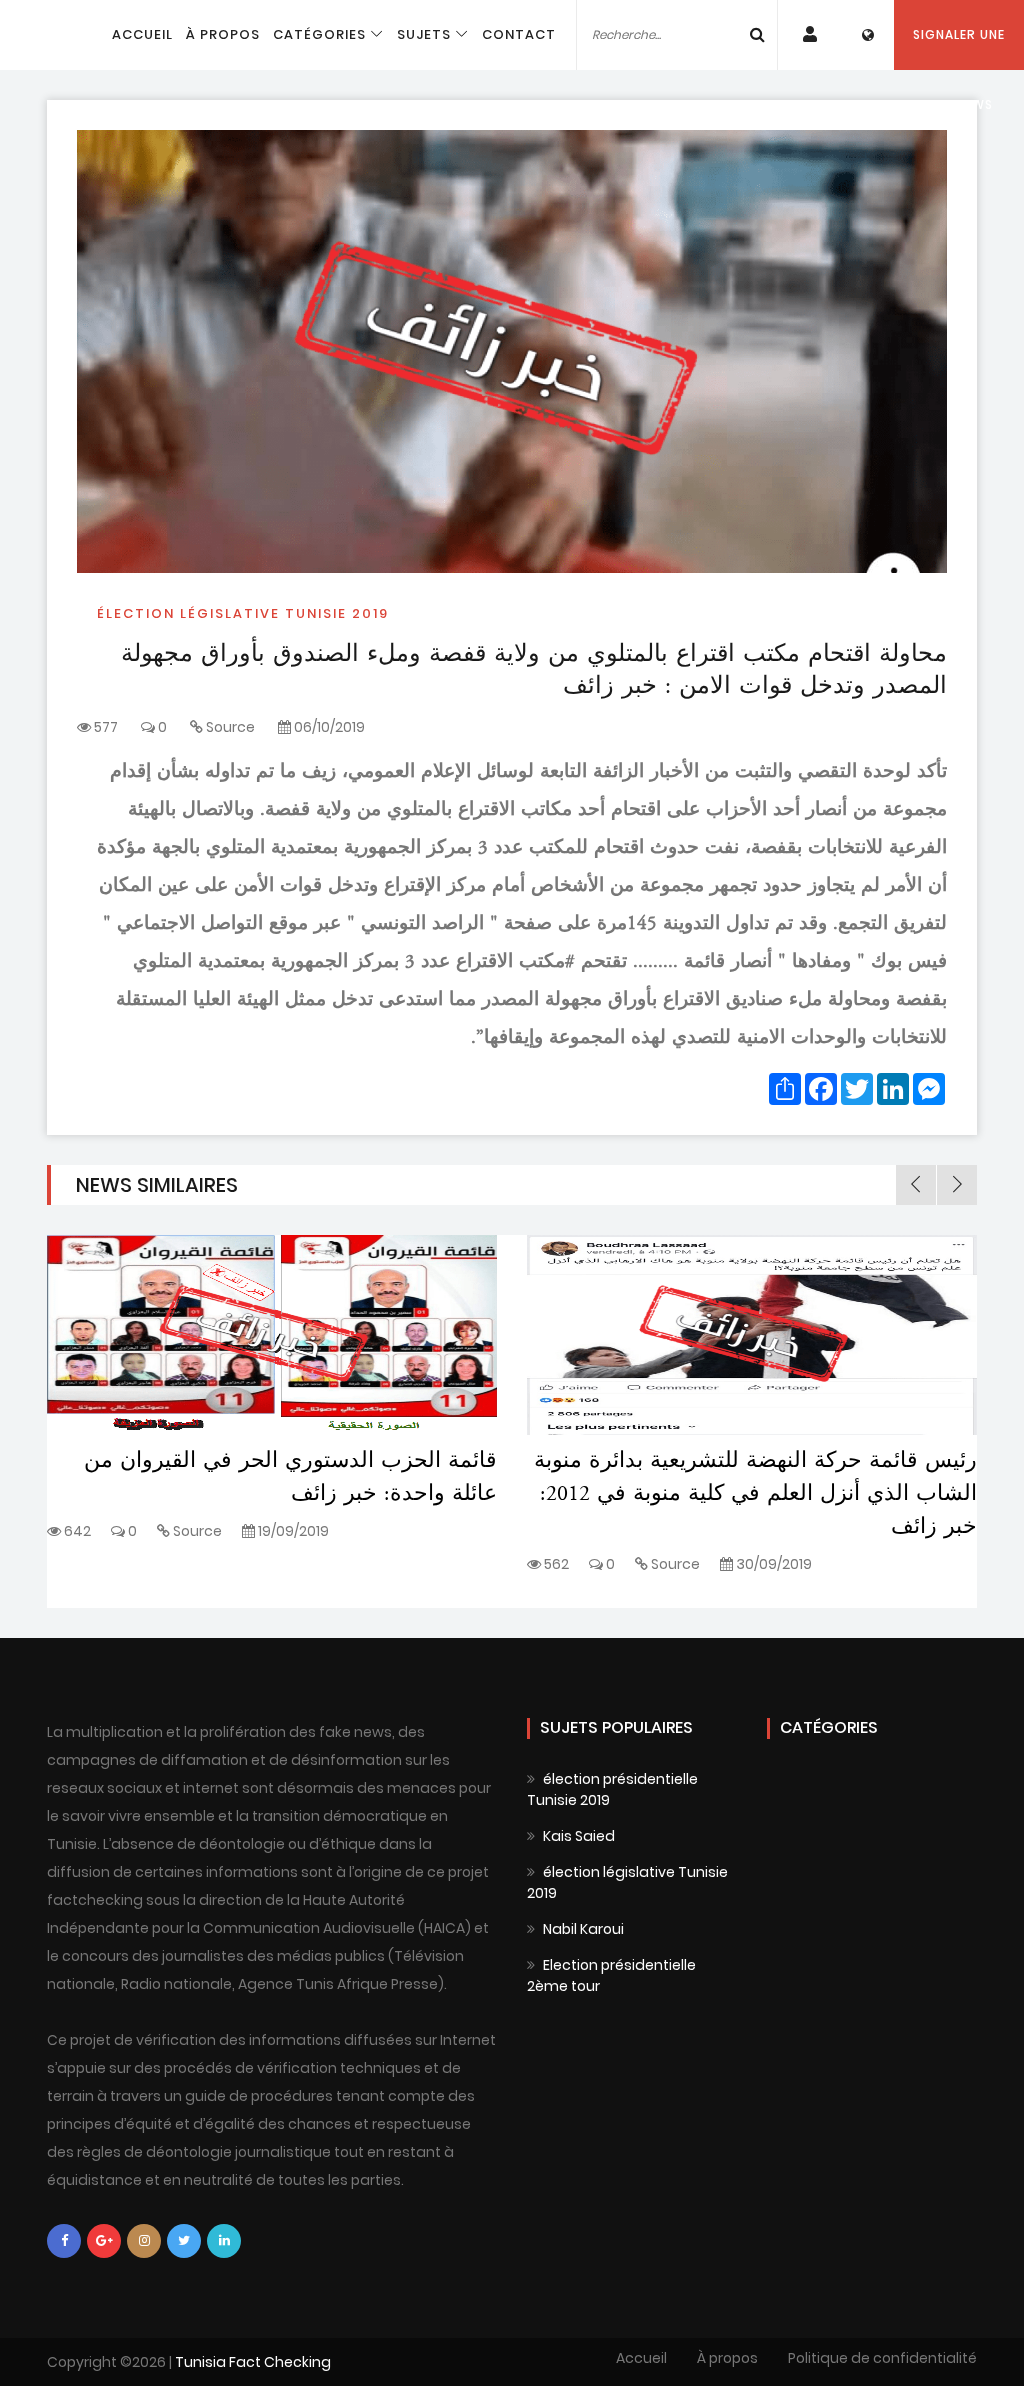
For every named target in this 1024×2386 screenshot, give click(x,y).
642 (76, 1531)
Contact (519, 34)
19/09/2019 (292, 1531)
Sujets (424, 34)
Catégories (319, 34)
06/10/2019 (328, 727)
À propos (223, 34)
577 (104, 727)
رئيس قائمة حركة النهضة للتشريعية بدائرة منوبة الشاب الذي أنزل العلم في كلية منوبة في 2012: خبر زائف (755, 1494)
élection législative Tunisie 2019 (243, 613)
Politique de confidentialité (882, 2358)
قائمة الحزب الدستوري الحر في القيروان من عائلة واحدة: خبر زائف (290, 1477)
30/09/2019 (772, 1564)
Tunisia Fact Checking (251, 2362)
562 (555, 1564)
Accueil (142, 34)
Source (230, 727)
